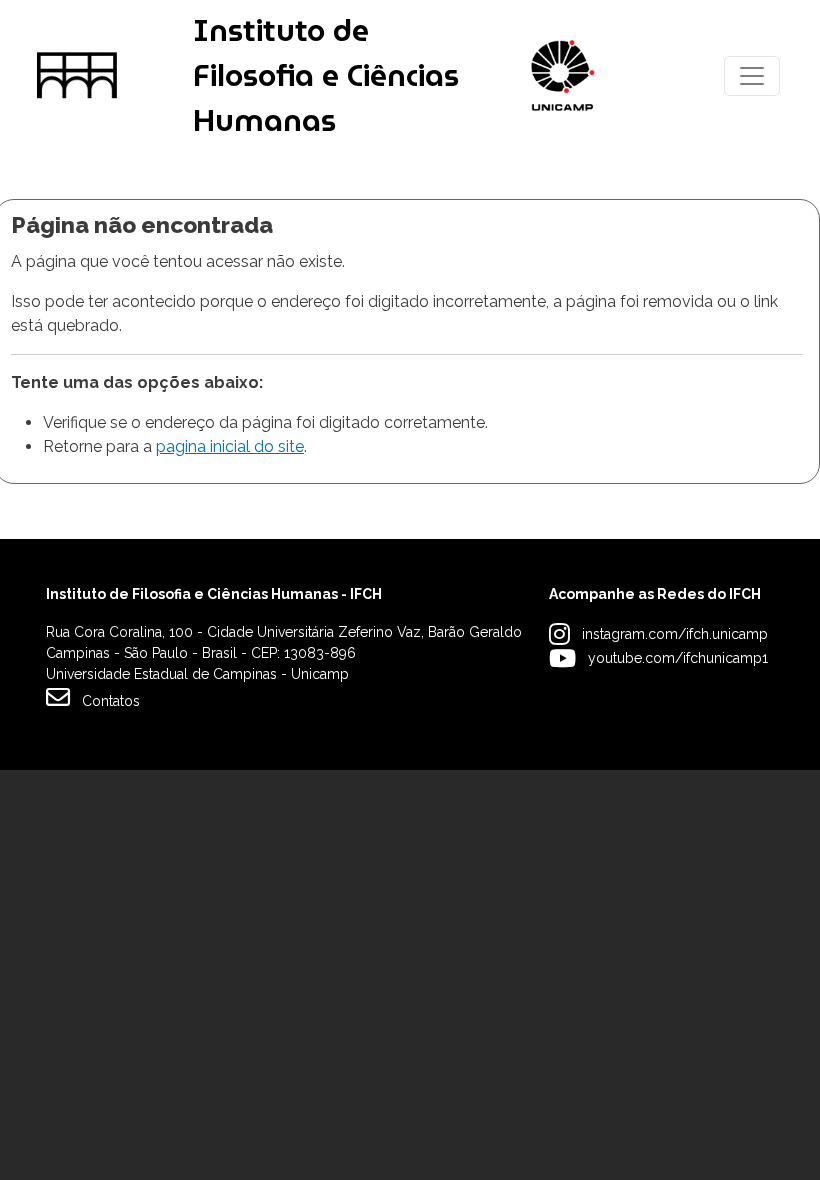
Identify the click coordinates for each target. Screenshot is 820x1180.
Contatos (111, 701)
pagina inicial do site (230, 446)
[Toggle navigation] (752, 76)
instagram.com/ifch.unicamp (675, 634)
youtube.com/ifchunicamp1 (678, 658)
